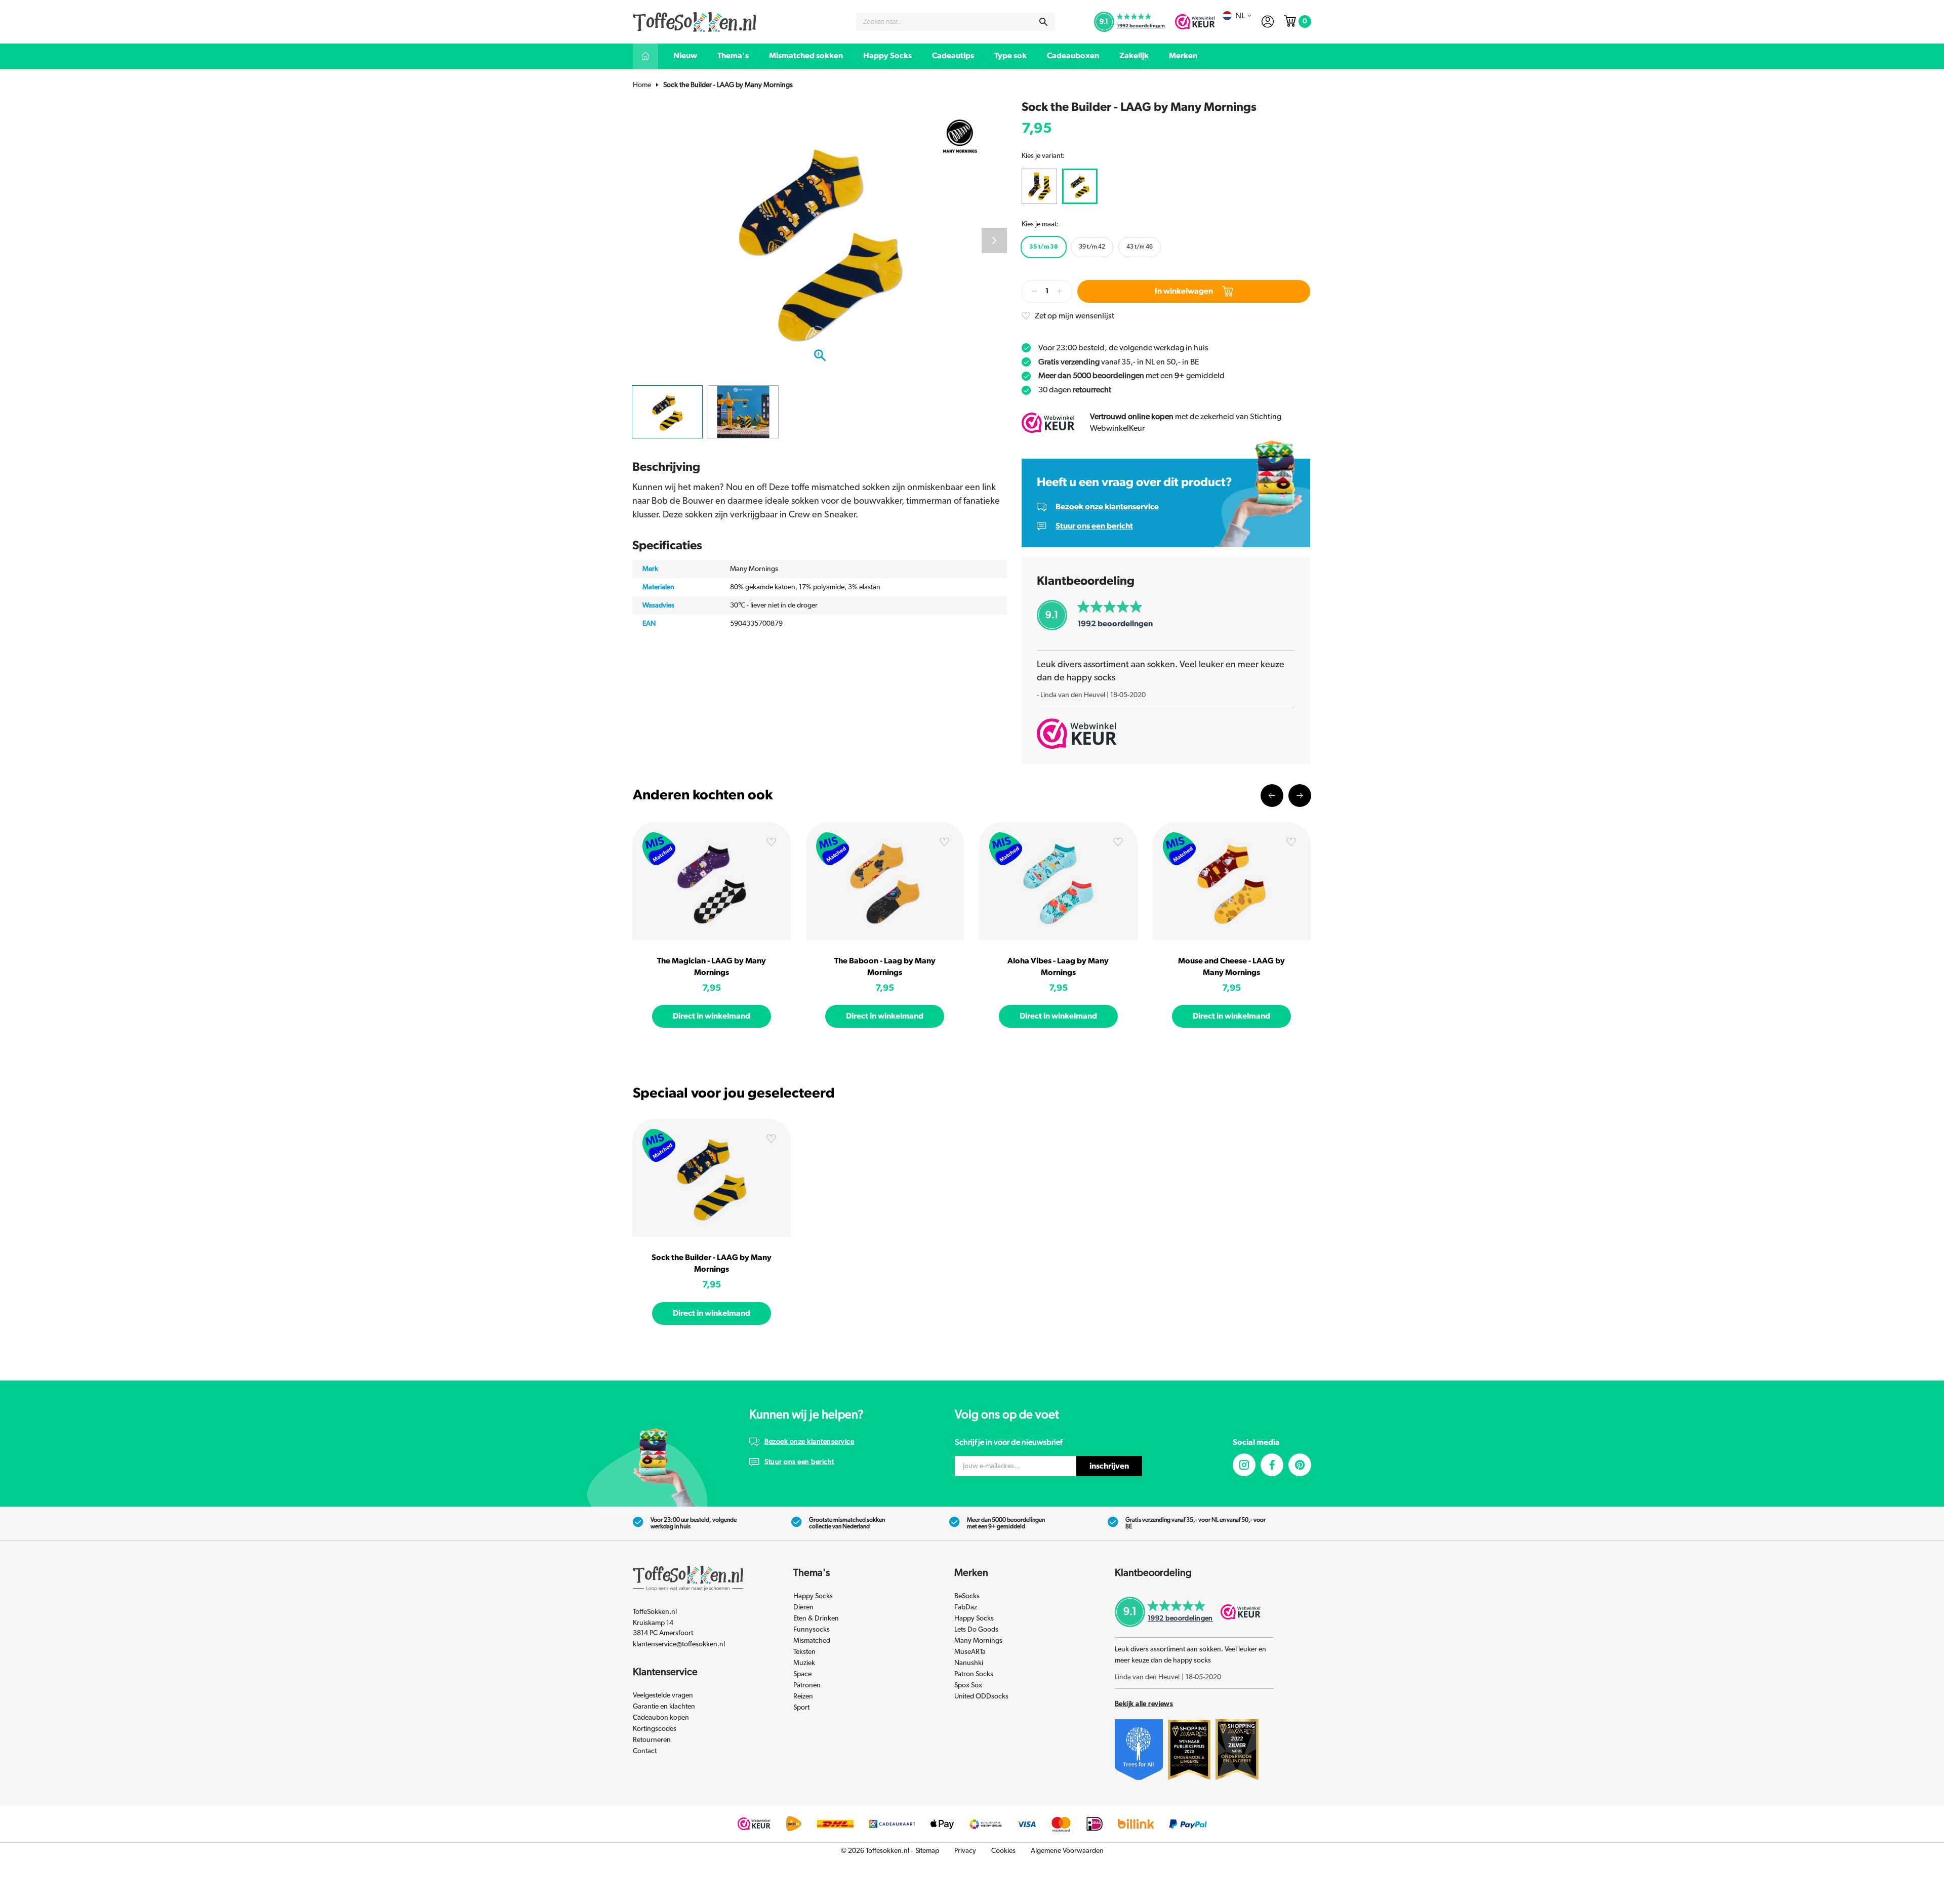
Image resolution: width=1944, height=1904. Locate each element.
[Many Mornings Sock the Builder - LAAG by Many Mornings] (712, 1178)
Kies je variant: (1043, 156)
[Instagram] (1244, 1465)
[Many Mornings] (960, 135)
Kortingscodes (655, 1729)
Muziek (804, 1663)
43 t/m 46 (1140, 247)
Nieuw (685, 56)
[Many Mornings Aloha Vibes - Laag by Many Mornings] (1058, 881)
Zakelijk (1134, 56)
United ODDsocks (981, 1696)
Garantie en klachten (664, 1707)
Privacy (965, 1851)
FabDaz (966, 1607)
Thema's (733, 56)
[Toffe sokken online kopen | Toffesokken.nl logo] (695, 21)
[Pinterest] (1300, 1465)
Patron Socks (974, 1674)
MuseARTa (970, 1652)
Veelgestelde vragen (663, 1695)
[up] (1060, 291)
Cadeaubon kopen (661, 1718)
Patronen (807, 1685)
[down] (1034, 291)
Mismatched (812, 1641)
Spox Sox (968, 1685)
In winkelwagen (1184, 291)
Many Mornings (978, 1641)
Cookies (1003, 1851)
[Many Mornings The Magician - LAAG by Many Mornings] (712, 881)
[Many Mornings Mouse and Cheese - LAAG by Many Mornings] (1232, 881)
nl (1240, 16)
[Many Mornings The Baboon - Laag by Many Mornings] (885, 881)
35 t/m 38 (1044, 247)
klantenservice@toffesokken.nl (679, 1644)
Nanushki (969, 1663)
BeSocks (967, 1596)
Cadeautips (953, 56)
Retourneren (652, 1740)
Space (802, 1674)
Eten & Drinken (816, 1618)
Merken (1183, 56)
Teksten (804, 1652)
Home (642, 85)
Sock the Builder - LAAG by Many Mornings (728, 85)
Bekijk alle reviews (1144, 1704)
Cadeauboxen (1073, 56)
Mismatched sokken (806, 56)
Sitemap (927, 1851)
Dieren (803, 1607)
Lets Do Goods (976, 1630)
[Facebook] (1272, 1465)
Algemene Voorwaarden (1067, 1851)
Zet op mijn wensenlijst (1075, 316)
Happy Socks (887, 56)
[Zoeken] (1043, 22)
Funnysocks (812, 1630)
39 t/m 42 (1092, 247)
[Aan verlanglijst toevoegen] (771, 844)
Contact (645, 1751)
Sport (801, 1708)
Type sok (1010, 56)
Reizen (803, 1696)
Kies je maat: (1040, 224)
